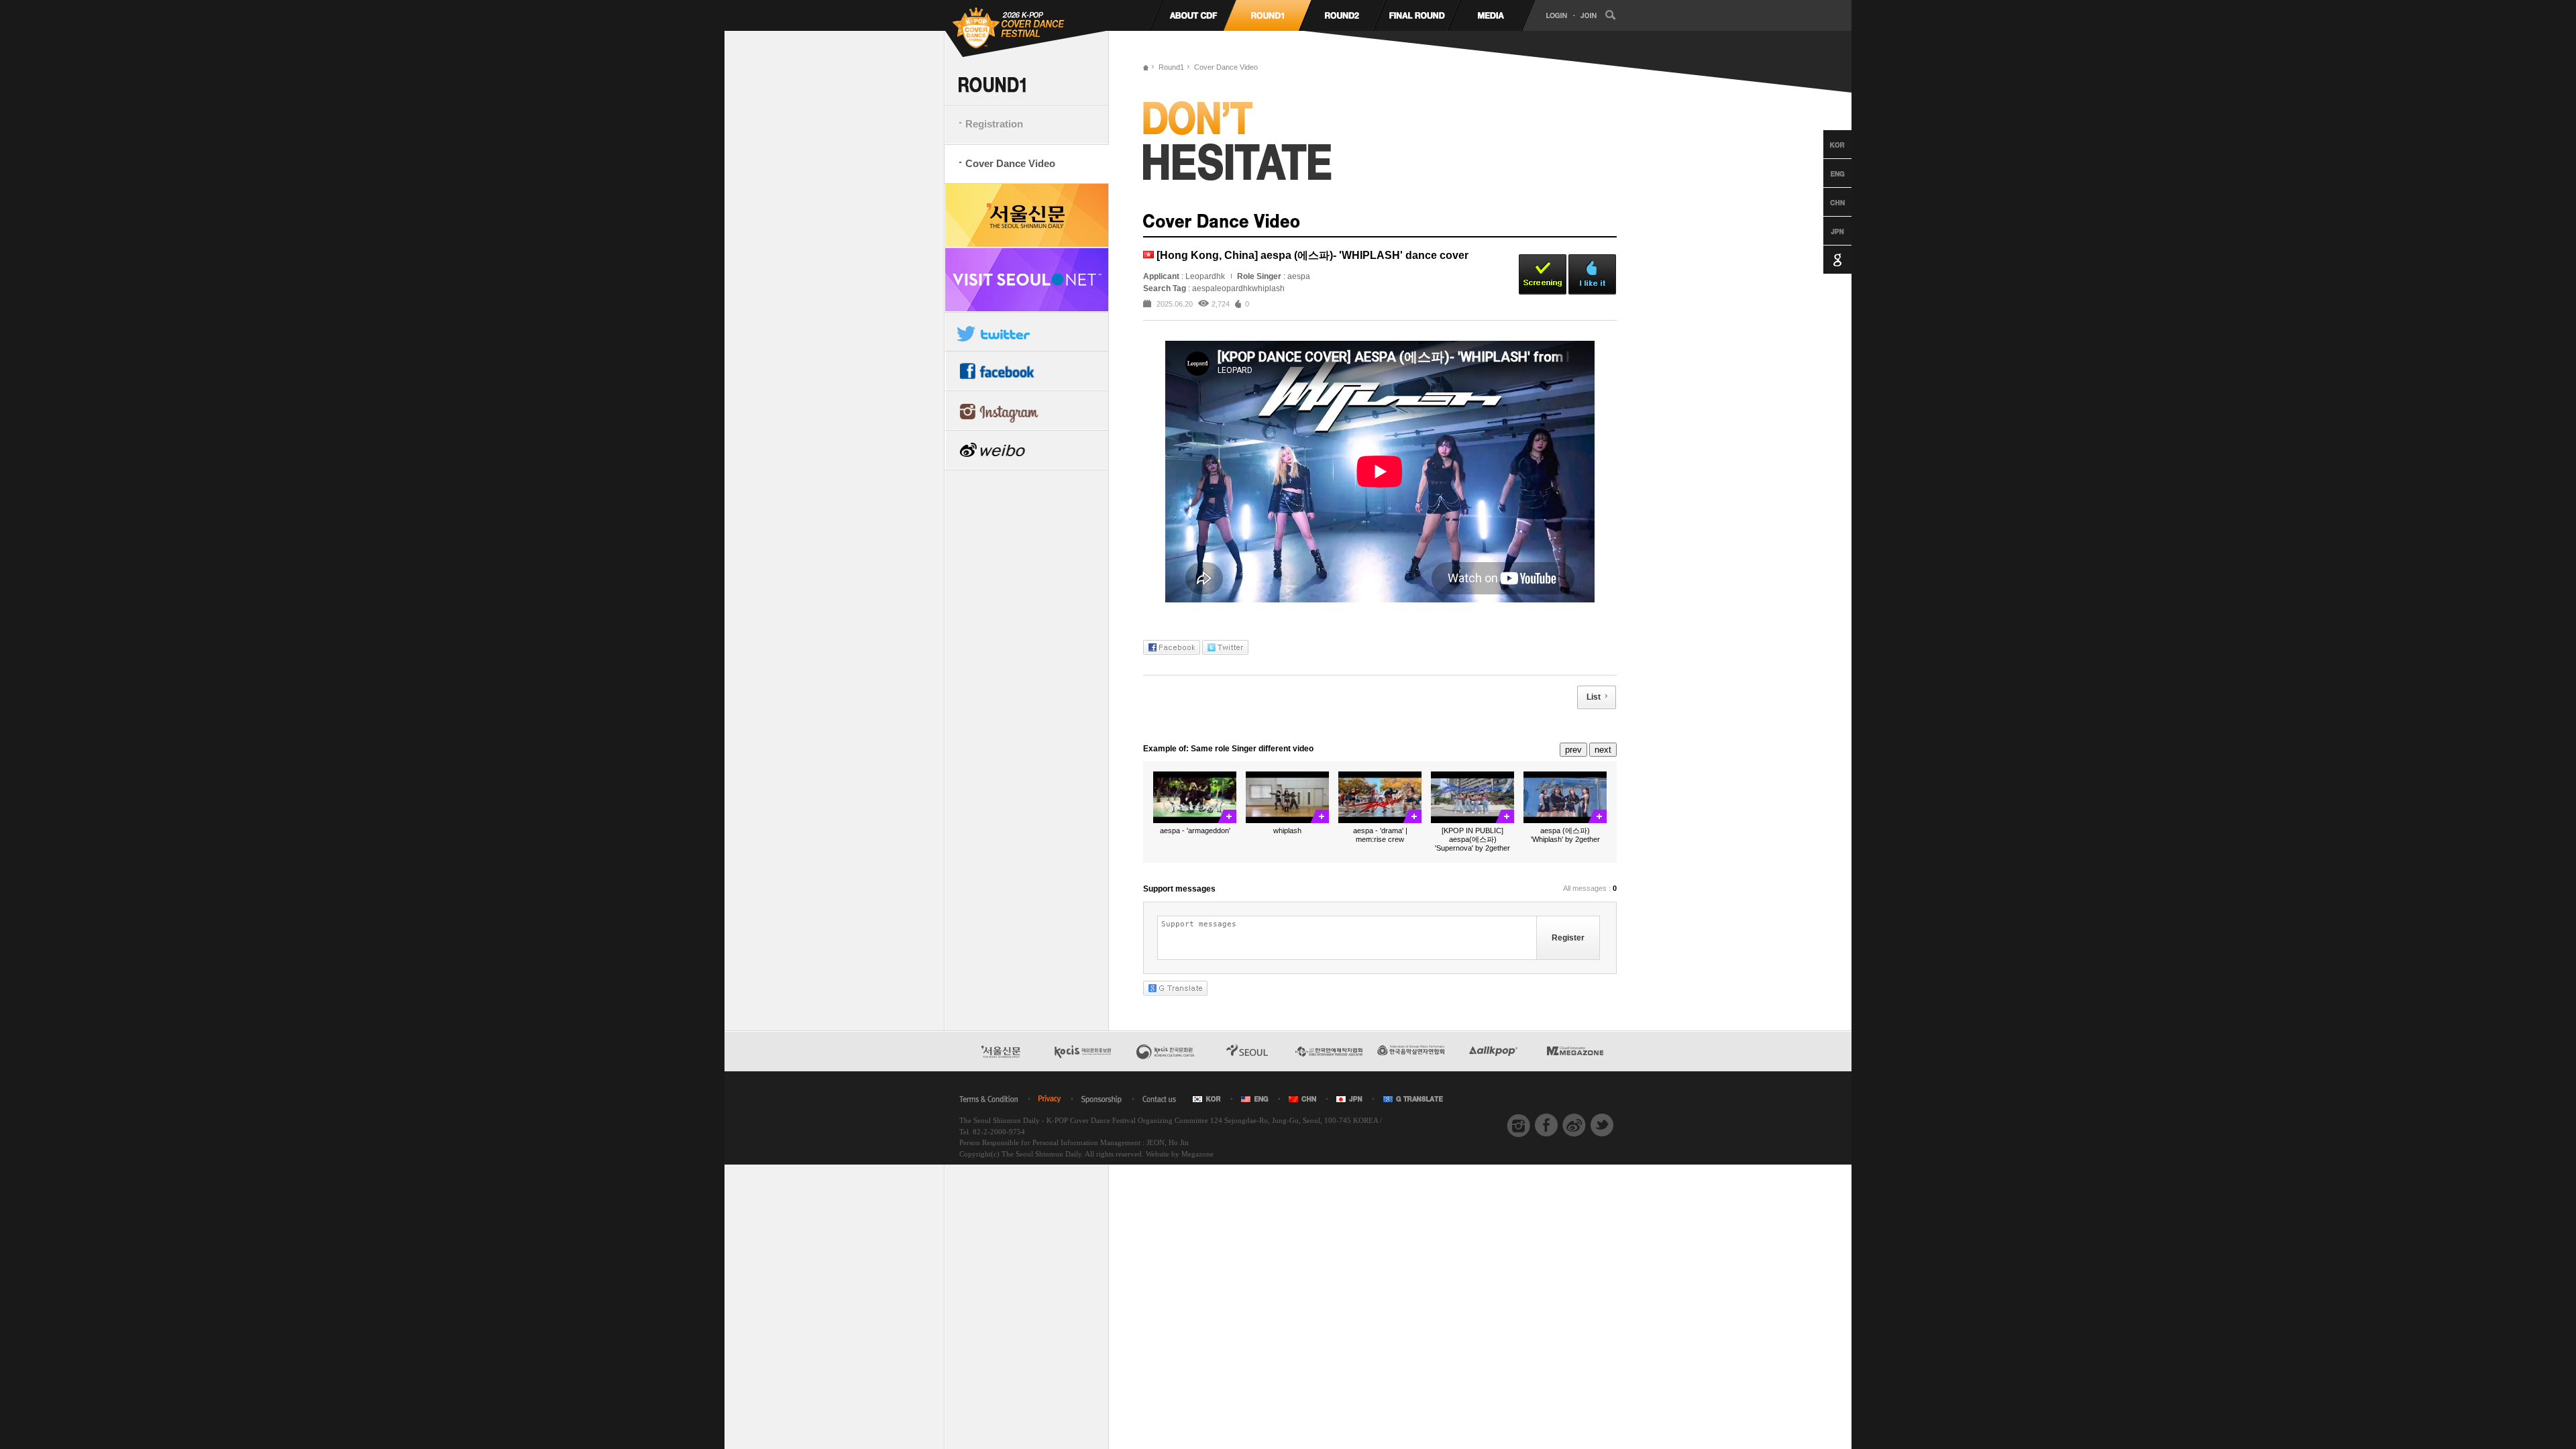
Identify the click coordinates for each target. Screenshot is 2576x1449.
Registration (994, 124)
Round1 (1171, 67)
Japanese (1825, 231)
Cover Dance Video (1010, 163)
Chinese (1825, 202)
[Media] (1491, 15)
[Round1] (1268, 15)
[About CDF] (1193, 15)
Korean (1825, 144)
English (1825, 173)
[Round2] (1342, 15)
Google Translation (1825, 260)
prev (1573, 750)
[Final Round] (1416, 15)
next (1603, 750)
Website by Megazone (1180, 1154)
